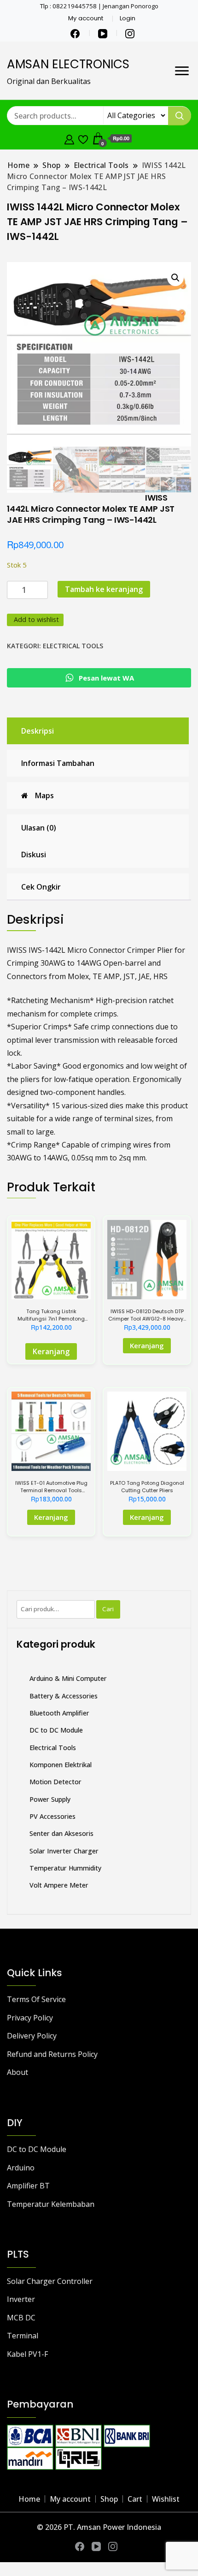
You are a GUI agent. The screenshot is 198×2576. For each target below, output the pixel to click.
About (17, 2072)
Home (29, 2499)
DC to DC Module (56, 1730)
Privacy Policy (30, 2018)
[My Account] (69, 138)
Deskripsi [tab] (38, 731)
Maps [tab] (44, 795)
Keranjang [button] (147, 1345)
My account (86, 18)
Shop (109, 2499)
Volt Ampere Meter (59, 1885)
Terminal (23, 2336)
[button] (175, 278)
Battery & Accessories (64, 1696)
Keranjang (51, 1351)
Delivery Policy (32, 2036)
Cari (108, 1609)
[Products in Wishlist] (83, 138)
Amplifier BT (28, 2186)
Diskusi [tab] (34, 855)
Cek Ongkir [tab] (41, 887)
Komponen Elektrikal (61, 1765)
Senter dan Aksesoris (61, 1833)
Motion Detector (55, 1782)
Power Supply (50, 1799)
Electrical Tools (73, 646)
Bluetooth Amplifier (59, 1713)
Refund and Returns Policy (52, 2054)
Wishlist (166, 2499)
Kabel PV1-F (27, 2354)
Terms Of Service (36, 1999)
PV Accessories (52, 1816)
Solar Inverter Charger (64, 1851)
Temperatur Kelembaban (51, 2204)
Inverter (21, 2299)
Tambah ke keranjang (104, 589)
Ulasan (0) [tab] (39, 828)
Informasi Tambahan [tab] (58, 763)
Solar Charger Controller (50, 2281)
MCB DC (21, 2318)
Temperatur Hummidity (65, 1868)
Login (128, 18)
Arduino (21, 2168)
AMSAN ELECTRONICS (68, 64)
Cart (135, 2499)
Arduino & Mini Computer (68, 1678)
